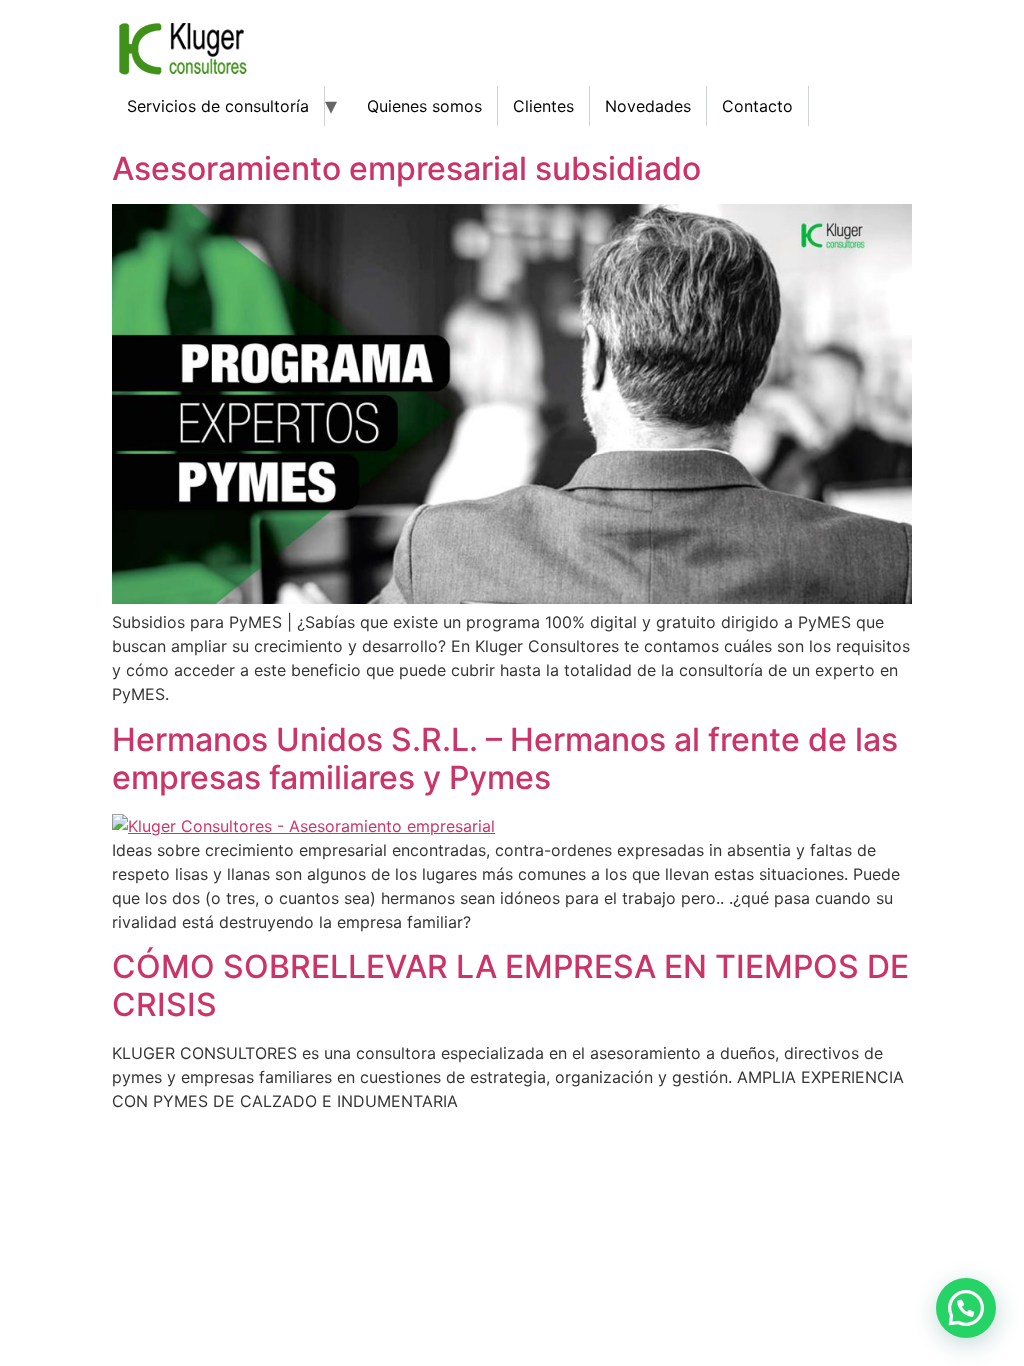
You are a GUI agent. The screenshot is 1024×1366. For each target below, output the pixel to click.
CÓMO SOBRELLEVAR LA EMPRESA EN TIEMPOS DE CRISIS (510, 985)
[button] (966, 1308)
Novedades (648, 106)
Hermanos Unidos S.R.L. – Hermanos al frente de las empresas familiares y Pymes (505, 758)
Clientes (543, 106)
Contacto (757, 106)
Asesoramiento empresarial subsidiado (406, 168)
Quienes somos (424, 106)
